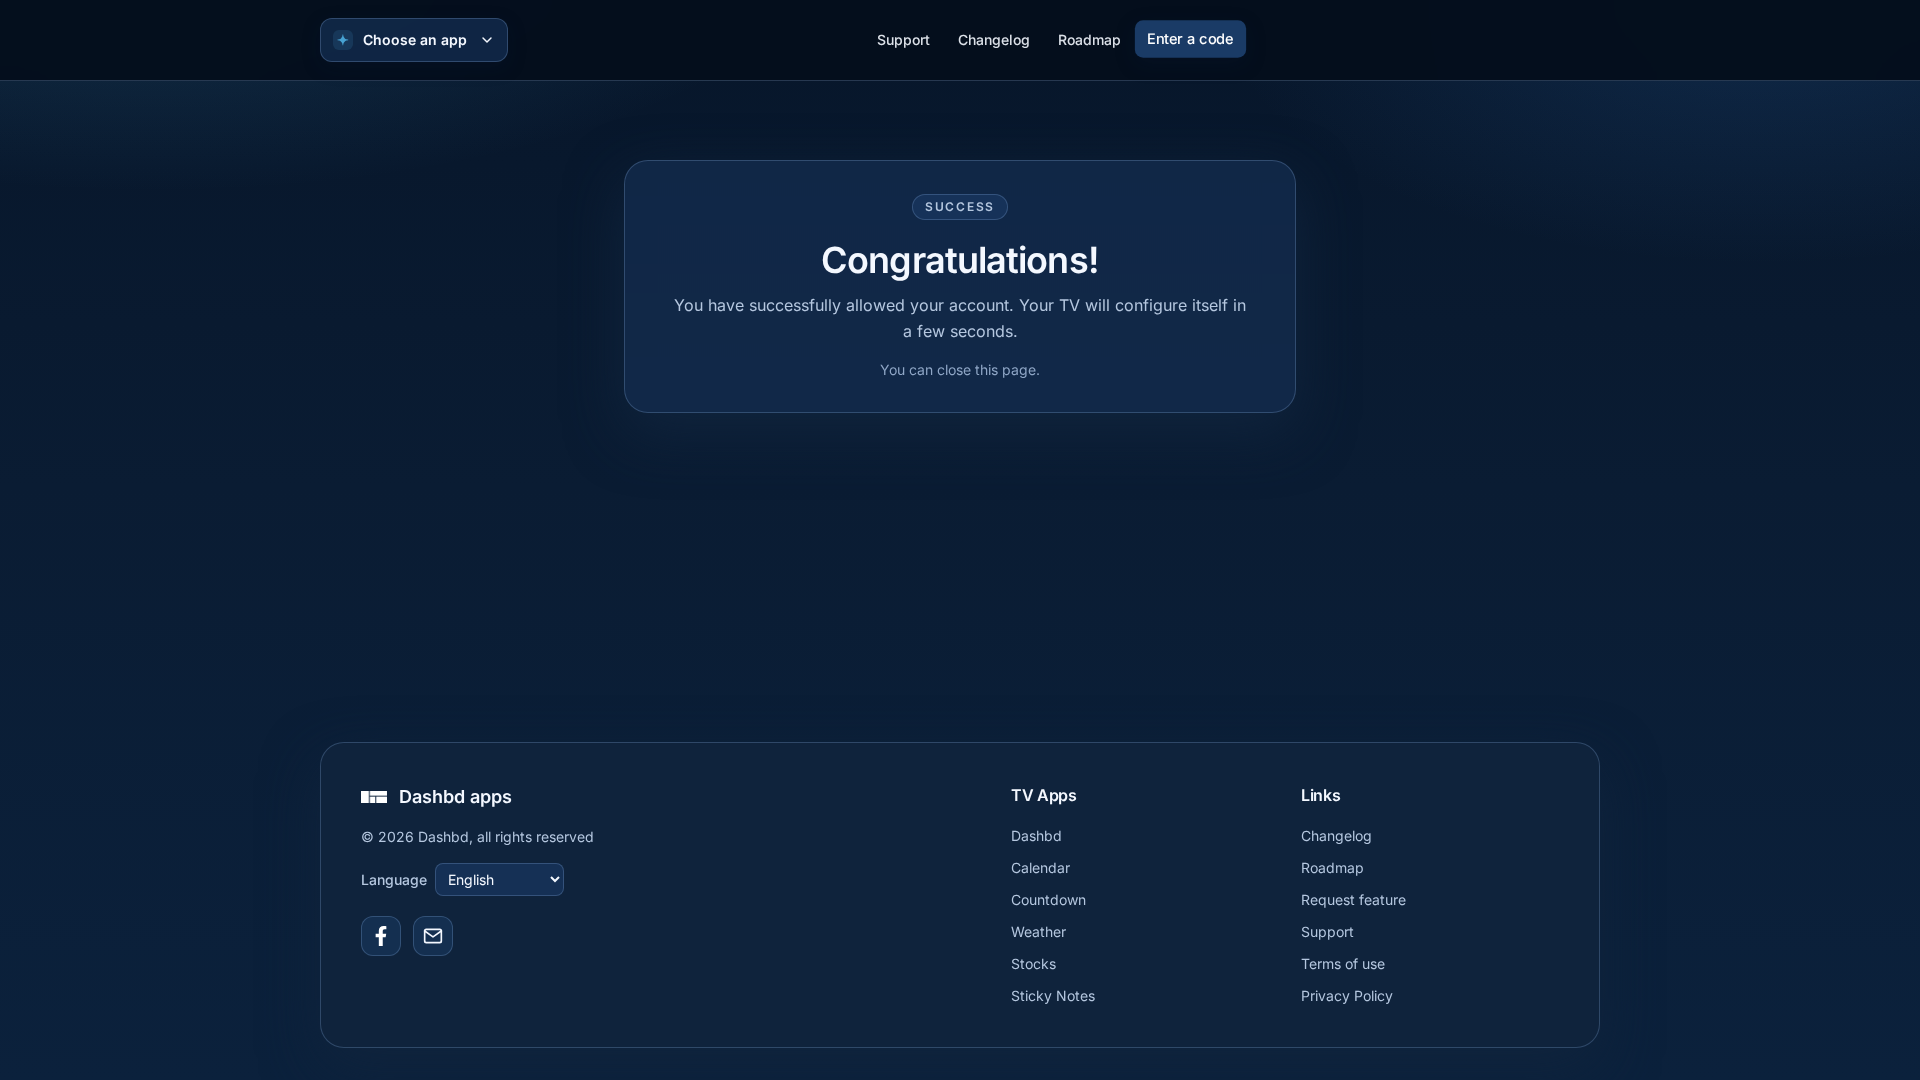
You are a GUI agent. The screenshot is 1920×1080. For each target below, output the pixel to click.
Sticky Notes (1053, 995)
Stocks (1033, 963)
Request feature (1353, 899)
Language (394, 879)
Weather (1038, 931)
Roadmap (1089, 39)
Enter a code (1190, 39)
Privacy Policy (1347, 995)
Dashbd (1036, 835)
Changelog (994, 39)
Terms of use (1343, 963)
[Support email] (433, 936)
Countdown (1048, 899)
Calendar (1040, 867)
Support (903, 39)
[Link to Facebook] (381, 936)
